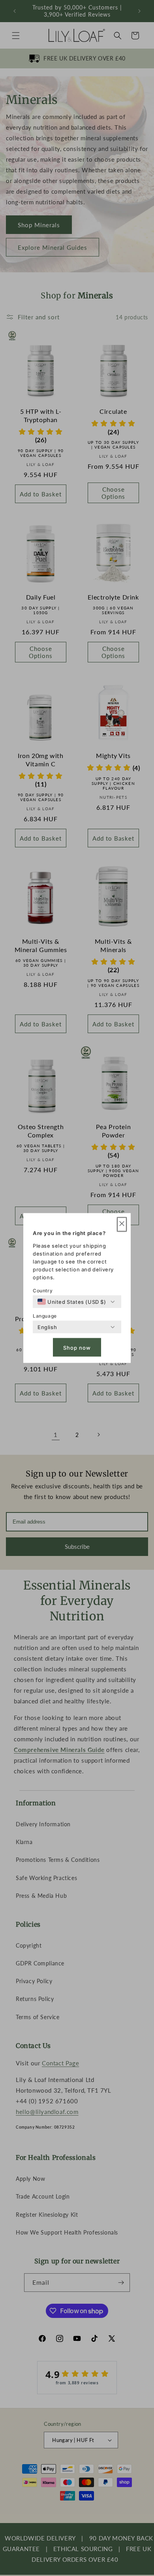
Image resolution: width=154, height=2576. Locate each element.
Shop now (77, 1347)
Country (43, 1291)
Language (45, 1316)
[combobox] (72, 1302)
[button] (122, 1225)
